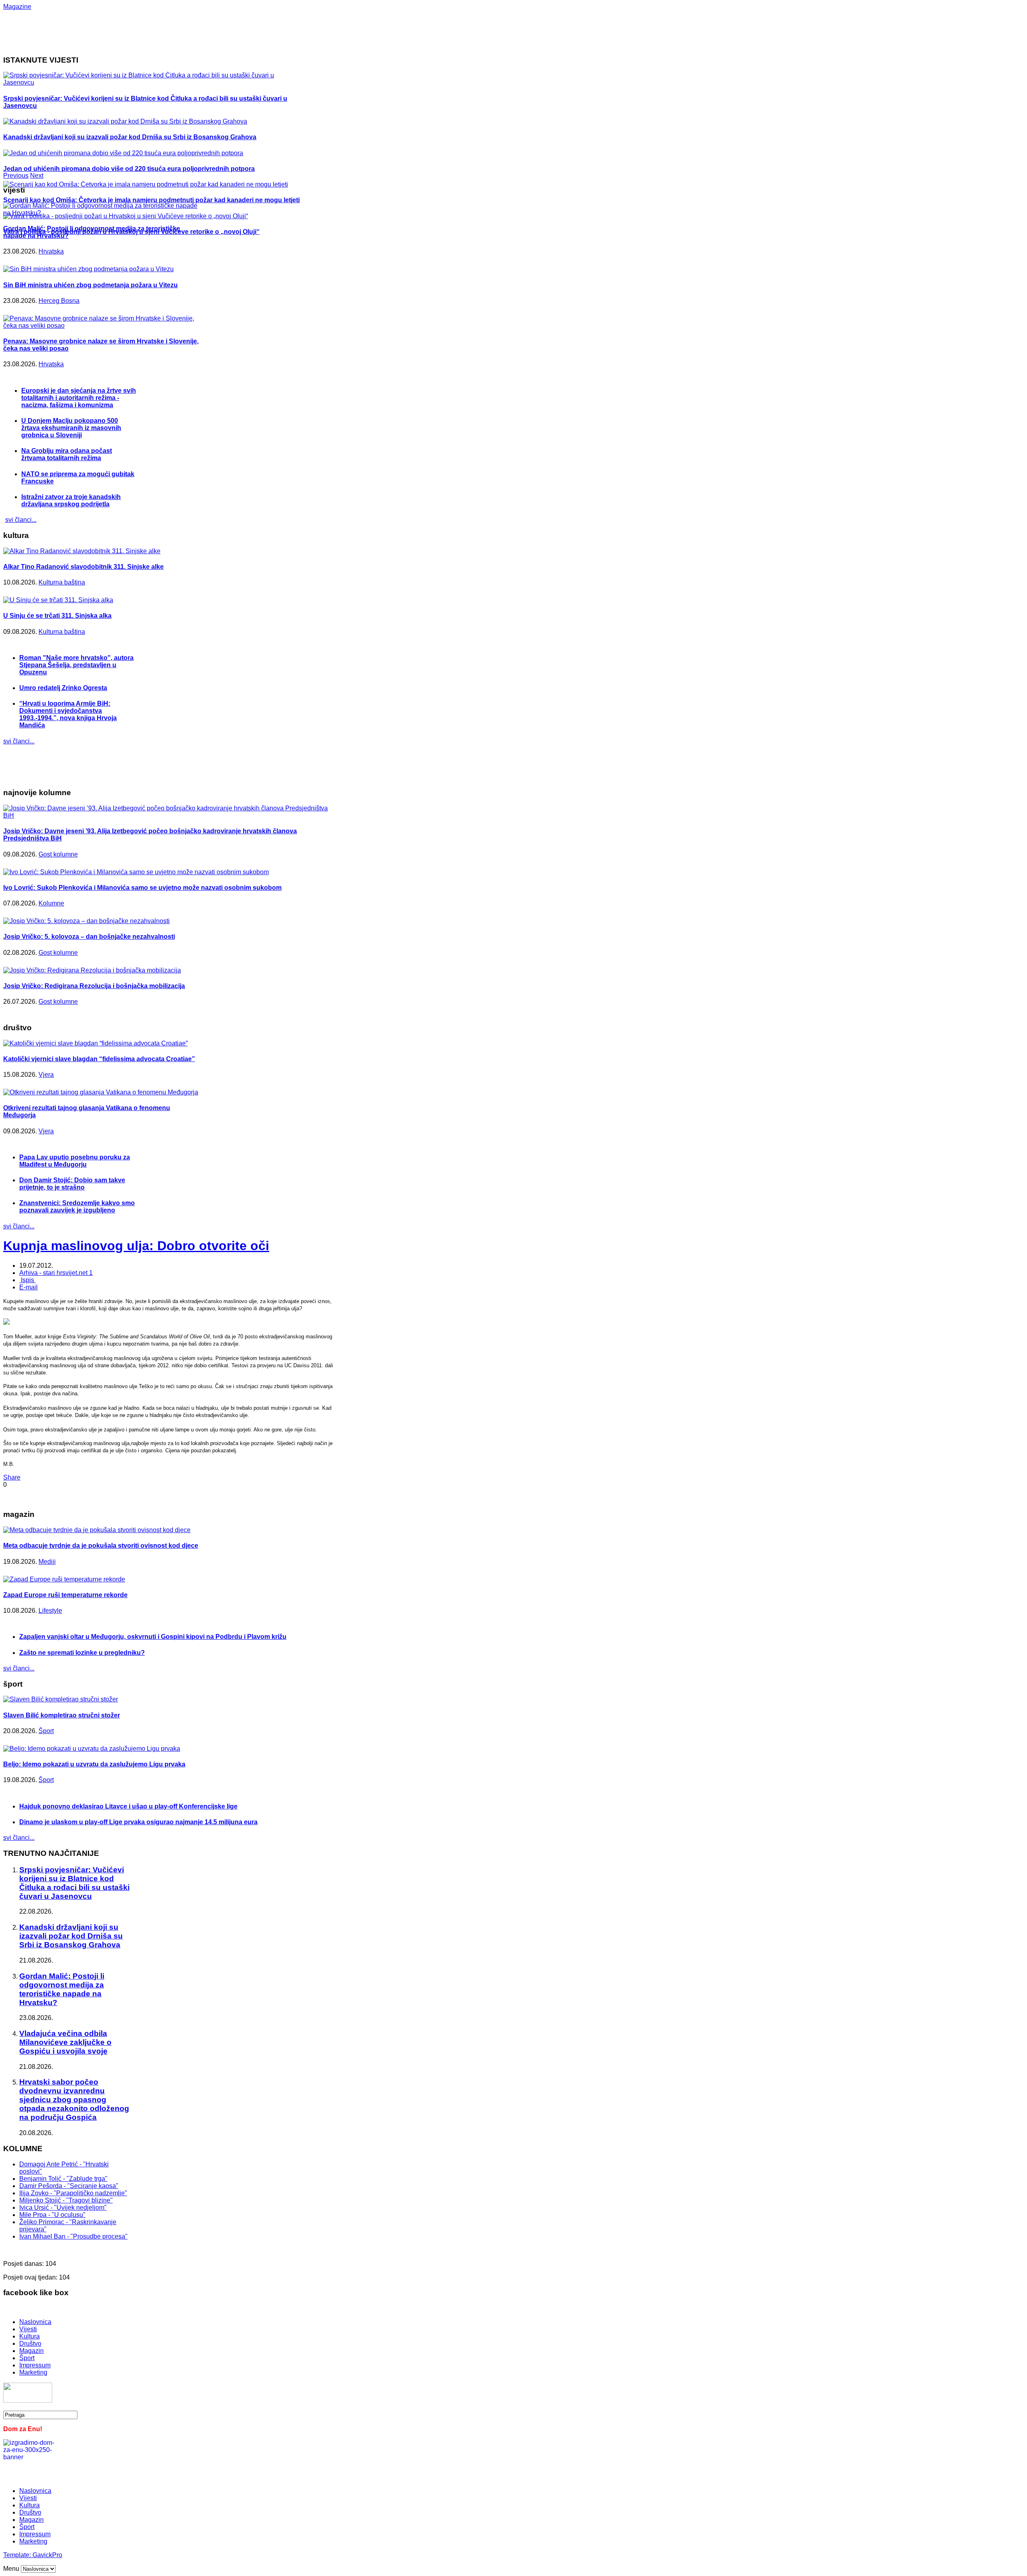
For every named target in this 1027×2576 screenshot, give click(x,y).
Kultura (29, 2336)
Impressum (35, 2365)
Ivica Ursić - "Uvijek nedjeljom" (63, 2208)
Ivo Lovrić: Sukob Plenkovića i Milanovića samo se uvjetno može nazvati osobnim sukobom (142, 888)
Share (12, 1477)
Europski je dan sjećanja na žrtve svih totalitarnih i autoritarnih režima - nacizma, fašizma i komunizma (79, 398)
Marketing (33, 2372)
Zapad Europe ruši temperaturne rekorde (65, 1595)
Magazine (17, 7)
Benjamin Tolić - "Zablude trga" (63, 2179)
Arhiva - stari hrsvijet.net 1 (56, 1273)
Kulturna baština (62, 582)
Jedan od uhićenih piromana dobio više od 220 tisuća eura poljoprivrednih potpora (129, 169)
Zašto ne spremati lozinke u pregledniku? (82, 1653)
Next (37, 176)
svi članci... (21, 520)
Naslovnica (35, 2322)
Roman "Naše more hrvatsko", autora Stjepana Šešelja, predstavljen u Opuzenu (76, 665)
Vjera (46, 1075)
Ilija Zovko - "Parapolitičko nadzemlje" (73, 2193)
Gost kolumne (58, 854)
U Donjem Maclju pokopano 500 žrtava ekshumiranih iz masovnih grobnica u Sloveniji (71, 428)
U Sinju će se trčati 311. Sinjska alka (57, 616)
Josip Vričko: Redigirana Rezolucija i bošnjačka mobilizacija (94, 986)
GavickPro (47, 2555)
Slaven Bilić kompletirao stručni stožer (62, 1715)
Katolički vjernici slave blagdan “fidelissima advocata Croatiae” (99, 1059)
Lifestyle (50, 1611)
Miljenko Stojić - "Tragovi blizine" (66, 2200)
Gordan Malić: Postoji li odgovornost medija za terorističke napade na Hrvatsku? (62, 1989)
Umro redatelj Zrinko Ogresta (63, 688)
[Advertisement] (264, 28)
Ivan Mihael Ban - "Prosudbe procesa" (73, 2236)
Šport (46, 1731)
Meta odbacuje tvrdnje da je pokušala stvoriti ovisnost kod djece (101, 1546)
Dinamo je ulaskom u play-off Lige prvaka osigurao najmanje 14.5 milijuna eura (138, 1822)
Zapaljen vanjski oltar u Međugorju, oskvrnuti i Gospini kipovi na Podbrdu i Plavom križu (153, 1637)
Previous (16, 176)
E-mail (28, 1287)
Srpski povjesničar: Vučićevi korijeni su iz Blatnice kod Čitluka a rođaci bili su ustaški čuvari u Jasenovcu (74, 1883)
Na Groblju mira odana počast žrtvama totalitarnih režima (67, 454)
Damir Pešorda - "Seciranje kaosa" (69, 2186)
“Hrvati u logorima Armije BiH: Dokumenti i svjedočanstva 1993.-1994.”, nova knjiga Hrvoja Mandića (68, 714)
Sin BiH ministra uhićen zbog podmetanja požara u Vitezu (90, 285)
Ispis (27, 1280)
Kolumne (51, 903)
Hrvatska (51, 251)
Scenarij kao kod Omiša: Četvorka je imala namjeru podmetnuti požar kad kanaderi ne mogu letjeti (151, 200)
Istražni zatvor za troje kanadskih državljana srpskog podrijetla (71, 500)
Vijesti (28, 2329)
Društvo (30, 2344)
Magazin (31, 2351)
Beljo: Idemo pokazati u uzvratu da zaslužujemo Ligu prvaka (94, 1764)
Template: (18, 2555)
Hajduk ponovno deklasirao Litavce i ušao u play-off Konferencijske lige (128, 1806)
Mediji (47, 1562)
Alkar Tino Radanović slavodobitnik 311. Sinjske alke (83, 567)
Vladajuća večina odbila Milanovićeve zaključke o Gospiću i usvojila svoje (65, 2042)
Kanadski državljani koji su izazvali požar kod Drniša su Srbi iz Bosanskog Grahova (130, 137)
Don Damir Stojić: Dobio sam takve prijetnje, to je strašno (72, 1184)
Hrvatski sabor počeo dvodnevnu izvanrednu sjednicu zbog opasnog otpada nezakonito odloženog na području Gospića (74, 2100)
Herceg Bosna (59, 301)
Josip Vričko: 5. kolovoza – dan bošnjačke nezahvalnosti (89, 937)
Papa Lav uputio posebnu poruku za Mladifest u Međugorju (75, 1161)
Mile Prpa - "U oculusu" (52, 2215)
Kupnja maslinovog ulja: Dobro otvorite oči (136, 1246)
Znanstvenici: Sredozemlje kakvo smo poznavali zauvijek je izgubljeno (77, 1207)
